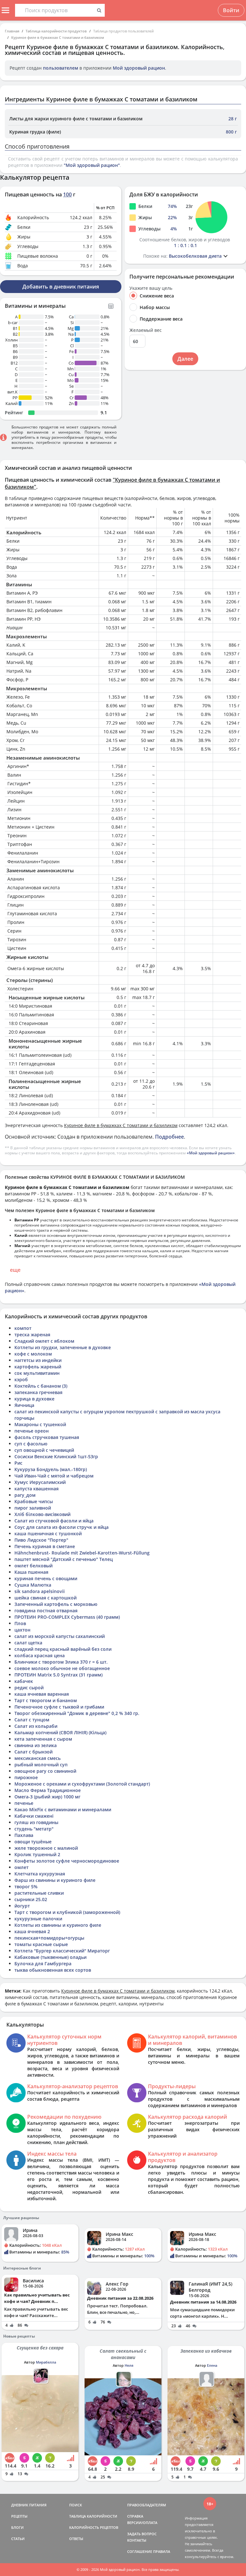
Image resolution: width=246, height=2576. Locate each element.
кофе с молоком (33, 1354)
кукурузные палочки (38, 1919)
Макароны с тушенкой (40, 1424)
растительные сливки (39, 1893)
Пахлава (24, 1835)
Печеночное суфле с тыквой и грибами (59, 1707)
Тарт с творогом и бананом (46, 1700)
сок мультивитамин (37, 1373)
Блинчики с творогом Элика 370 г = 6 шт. (61, 1662)
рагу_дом (25, 1495)
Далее (185, 359)
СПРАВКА (135, 2516)
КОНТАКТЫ (137, 2540)
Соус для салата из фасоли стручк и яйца (61, 1527)
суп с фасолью (31, 1444)
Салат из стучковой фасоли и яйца (54, 1521)
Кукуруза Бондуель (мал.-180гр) (51, 1469)
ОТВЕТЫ (76, 2539)
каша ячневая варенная (42, 1694)
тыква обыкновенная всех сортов (53, 1970)
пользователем (61, 68)
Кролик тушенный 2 (37, 1854)
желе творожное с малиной (46, 1848)
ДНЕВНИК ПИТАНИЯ (29, 2505)
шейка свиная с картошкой (45, 1598)
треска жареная (32, 1335)
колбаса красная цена (40, 1655)
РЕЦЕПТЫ (19, 2516)
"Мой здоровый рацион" (92, 165)
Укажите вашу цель (151, 288)
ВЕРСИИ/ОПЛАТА (142, 2523)
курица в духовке (34, 1399)
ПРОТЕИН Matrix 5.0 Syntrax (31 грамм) (58, 1675)
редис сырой (29, 1688)
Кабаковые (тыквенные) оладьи (50, 1957)
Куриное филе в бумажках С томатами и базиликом (58, 37)
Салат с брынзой (33, 1752)
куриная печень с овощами (46, 1578)
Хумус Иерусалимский (40, 1482)
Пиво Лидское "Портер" (41, 1540)
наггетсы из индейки (38, 1360)
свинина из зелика (36, 1745)
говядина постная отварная (46, 1611)
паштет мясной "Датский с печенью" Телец (64, 1559)
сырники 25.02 (31, 1899)
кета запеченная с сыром (43, 1739)
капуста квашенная (37, 1489)
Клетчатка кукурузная (40, 1874)
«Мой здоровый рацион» (211, 1153)
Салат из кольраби (36, 1726)
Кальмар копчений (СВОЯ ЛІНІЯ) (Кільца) (60, 1732)
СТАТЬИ (18, 2539)
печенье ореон (32, 1431)
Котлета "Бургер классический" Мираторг (62, 1951)
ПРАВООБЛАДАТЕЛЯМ (147, 2505)
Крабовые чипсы (34, 1501)
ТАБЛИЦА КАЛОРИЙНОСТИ (93, 2516)
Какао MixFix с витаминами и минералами (63, 1809)
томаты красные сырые (41, 1944)
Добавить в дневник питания (61, 287)
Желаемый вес (146, 330)
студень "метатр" (34, 1829)
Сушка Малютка (33, 1585)
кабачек (24, 1681)
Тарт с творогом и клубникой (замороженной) (67, 1912)
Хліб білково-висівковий (42, 1514)
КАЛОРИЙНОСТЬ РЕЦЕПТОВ (94, 2527)
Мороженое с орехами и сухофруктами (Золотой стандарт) (82, 1784)
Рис (18, 1463)
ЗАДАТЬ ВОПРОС (142, 2534)
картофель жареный (38, 1367)
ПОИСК (76, 2505)
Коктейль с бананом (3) (41, 1386)
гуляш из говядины (36, 1822)
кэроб (21, 1379)
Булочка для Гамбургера (43, 1964)
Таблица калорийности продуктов (56, 31)
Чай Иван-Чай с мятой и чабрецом (54, 1476)
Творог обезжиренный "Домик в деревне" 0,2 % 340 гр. (77, 1713)
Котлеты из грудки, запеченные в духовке (63, 1347)
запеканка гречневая (38, 1392)
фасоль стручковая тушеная (47, 1437)
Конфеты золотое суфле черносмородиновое (67, 1861)
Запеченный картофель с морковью (56, 1604)
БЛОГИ (17, 2527)
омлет (21, 1867)
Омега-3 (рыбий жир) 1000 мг (47, 1797)
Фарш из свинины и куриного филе (55, 1880)
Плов (20, 1623)
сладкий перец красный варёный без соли (63, 1649)
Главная (12, 31)
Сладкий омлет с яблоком (44, 1341)
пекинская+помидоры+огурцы (49, 1938)
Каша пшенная (31, 1572)
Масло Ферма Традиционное (48, 1790)
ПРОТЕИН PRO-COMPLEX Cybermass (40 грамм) (67, 1617)
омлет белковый (33, 1566)
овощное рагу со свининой (45, 1771)
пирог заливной (33, 1508)
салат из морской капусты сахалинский (60, 1636)
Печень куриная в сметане (45, 1546)
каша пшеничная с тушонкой (48, 1534)
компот (23, 1328)
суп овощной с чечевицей (44, 1450)
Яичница (24, 1405)
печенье (24, 1803)
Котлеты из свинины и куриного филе (58, 1925)
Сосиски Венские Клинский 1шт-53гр (56, 1456)
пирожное (26, 1777)
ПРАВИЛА (162, 2551)
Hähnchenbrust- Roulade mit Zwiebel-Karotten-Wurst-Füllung (82, 1553)
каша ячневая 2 (32, 1931)
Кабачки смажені (34, 1816)
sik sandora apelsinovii (40, 1591)
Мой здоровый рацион (139, 68)
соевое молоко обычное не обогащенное (62, 1668)
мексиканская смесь (37, 1758)
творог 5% (26, 1887)
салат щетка (28, 1643)
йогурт (22, 1906)
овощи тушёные (33, 1842)
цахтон (22, 1630)
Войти (231, 10)
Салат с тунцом (32, 1720)
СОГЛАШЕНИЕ (140, 2551)
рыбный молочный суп (41, 1765)
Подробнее (169, 1137)
